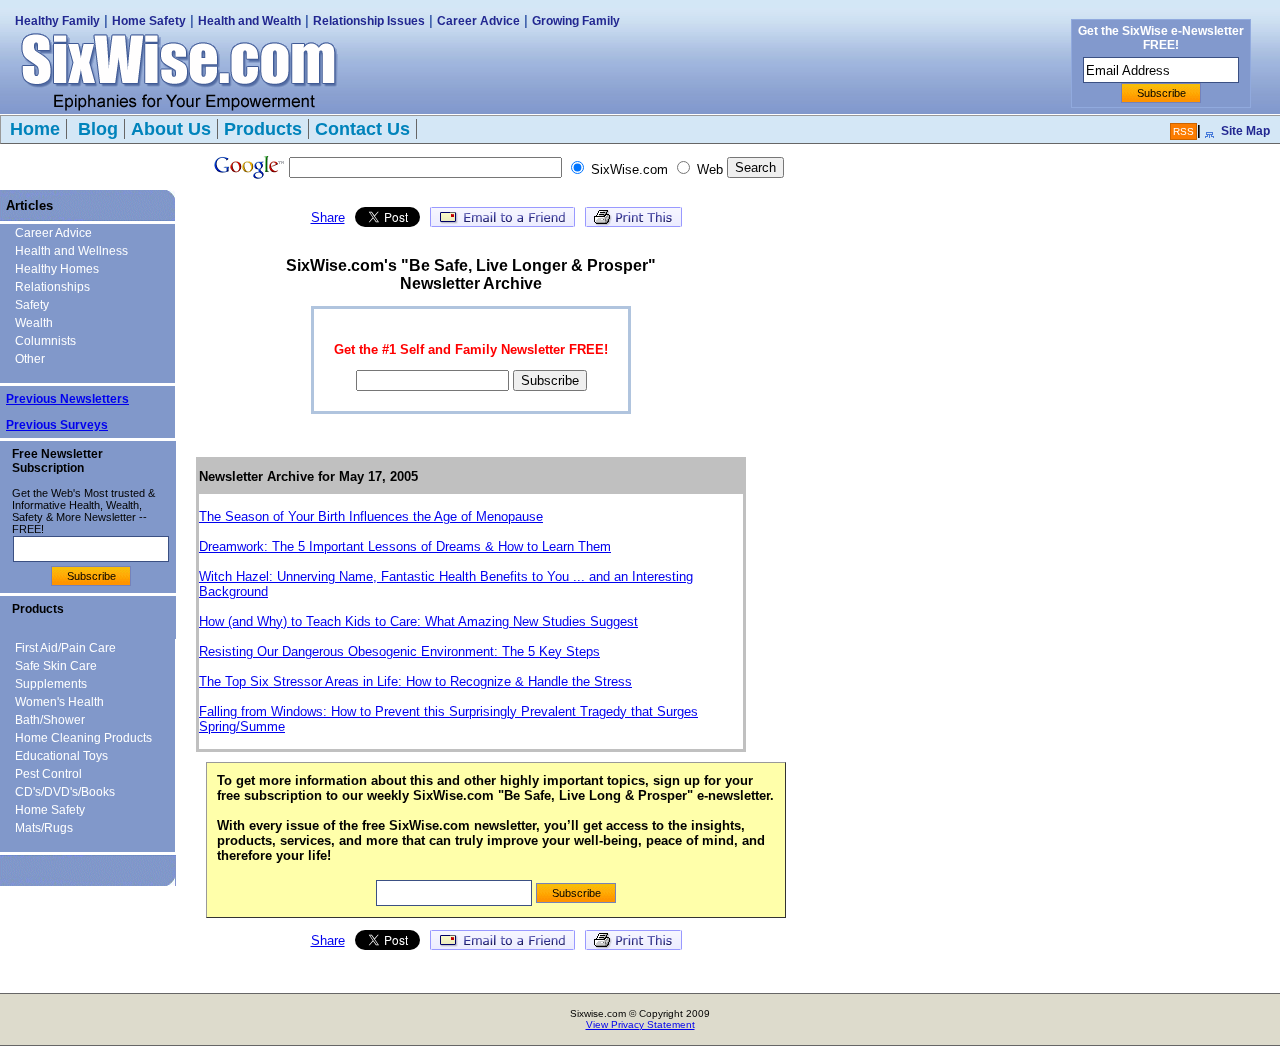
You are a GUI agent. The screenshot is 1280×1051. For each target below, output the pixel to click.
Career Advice (478, 21)
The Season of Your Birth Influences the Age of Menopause (371, 516)
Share (328, 217)
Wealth (34, 323)
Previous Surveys (57, 425)
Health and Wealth (249, 21)
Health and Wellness (71, 251)
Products (263, 129)
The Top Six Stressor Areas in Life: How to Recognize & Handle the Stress (415, 681)
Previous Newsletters (67, 399)
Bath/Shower (50, 720)
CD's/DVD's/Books (65, 792)
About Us (171, 129)
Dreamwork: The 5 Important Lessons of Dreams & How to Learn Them (405, 546)
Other (30, 359)
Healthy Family (57, 21)
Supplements (51, 684)
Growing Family (576, 21)
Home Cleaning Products (83, 738)
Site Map (1245, 131)
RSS (1183, 131)
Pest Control (48, 774)
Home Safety (149, 21)
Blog (95, 129)
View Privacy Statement (640, 1024)
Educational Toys (61, 756)
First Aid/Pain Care (65, 648)
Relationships (52, 287)
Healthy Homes (57, 269)
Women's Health (59, 702)
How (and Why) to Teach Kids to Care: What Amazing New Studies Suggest (418, 621)
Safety (32, 305)
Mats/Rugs (44, 828)
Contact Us (362, 129)
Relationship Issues (369, 21)
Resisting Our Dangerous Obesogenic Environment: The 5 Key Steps (399, 651)
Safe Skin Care (56, 666)
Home (35, 129)
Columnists (45, 341)
